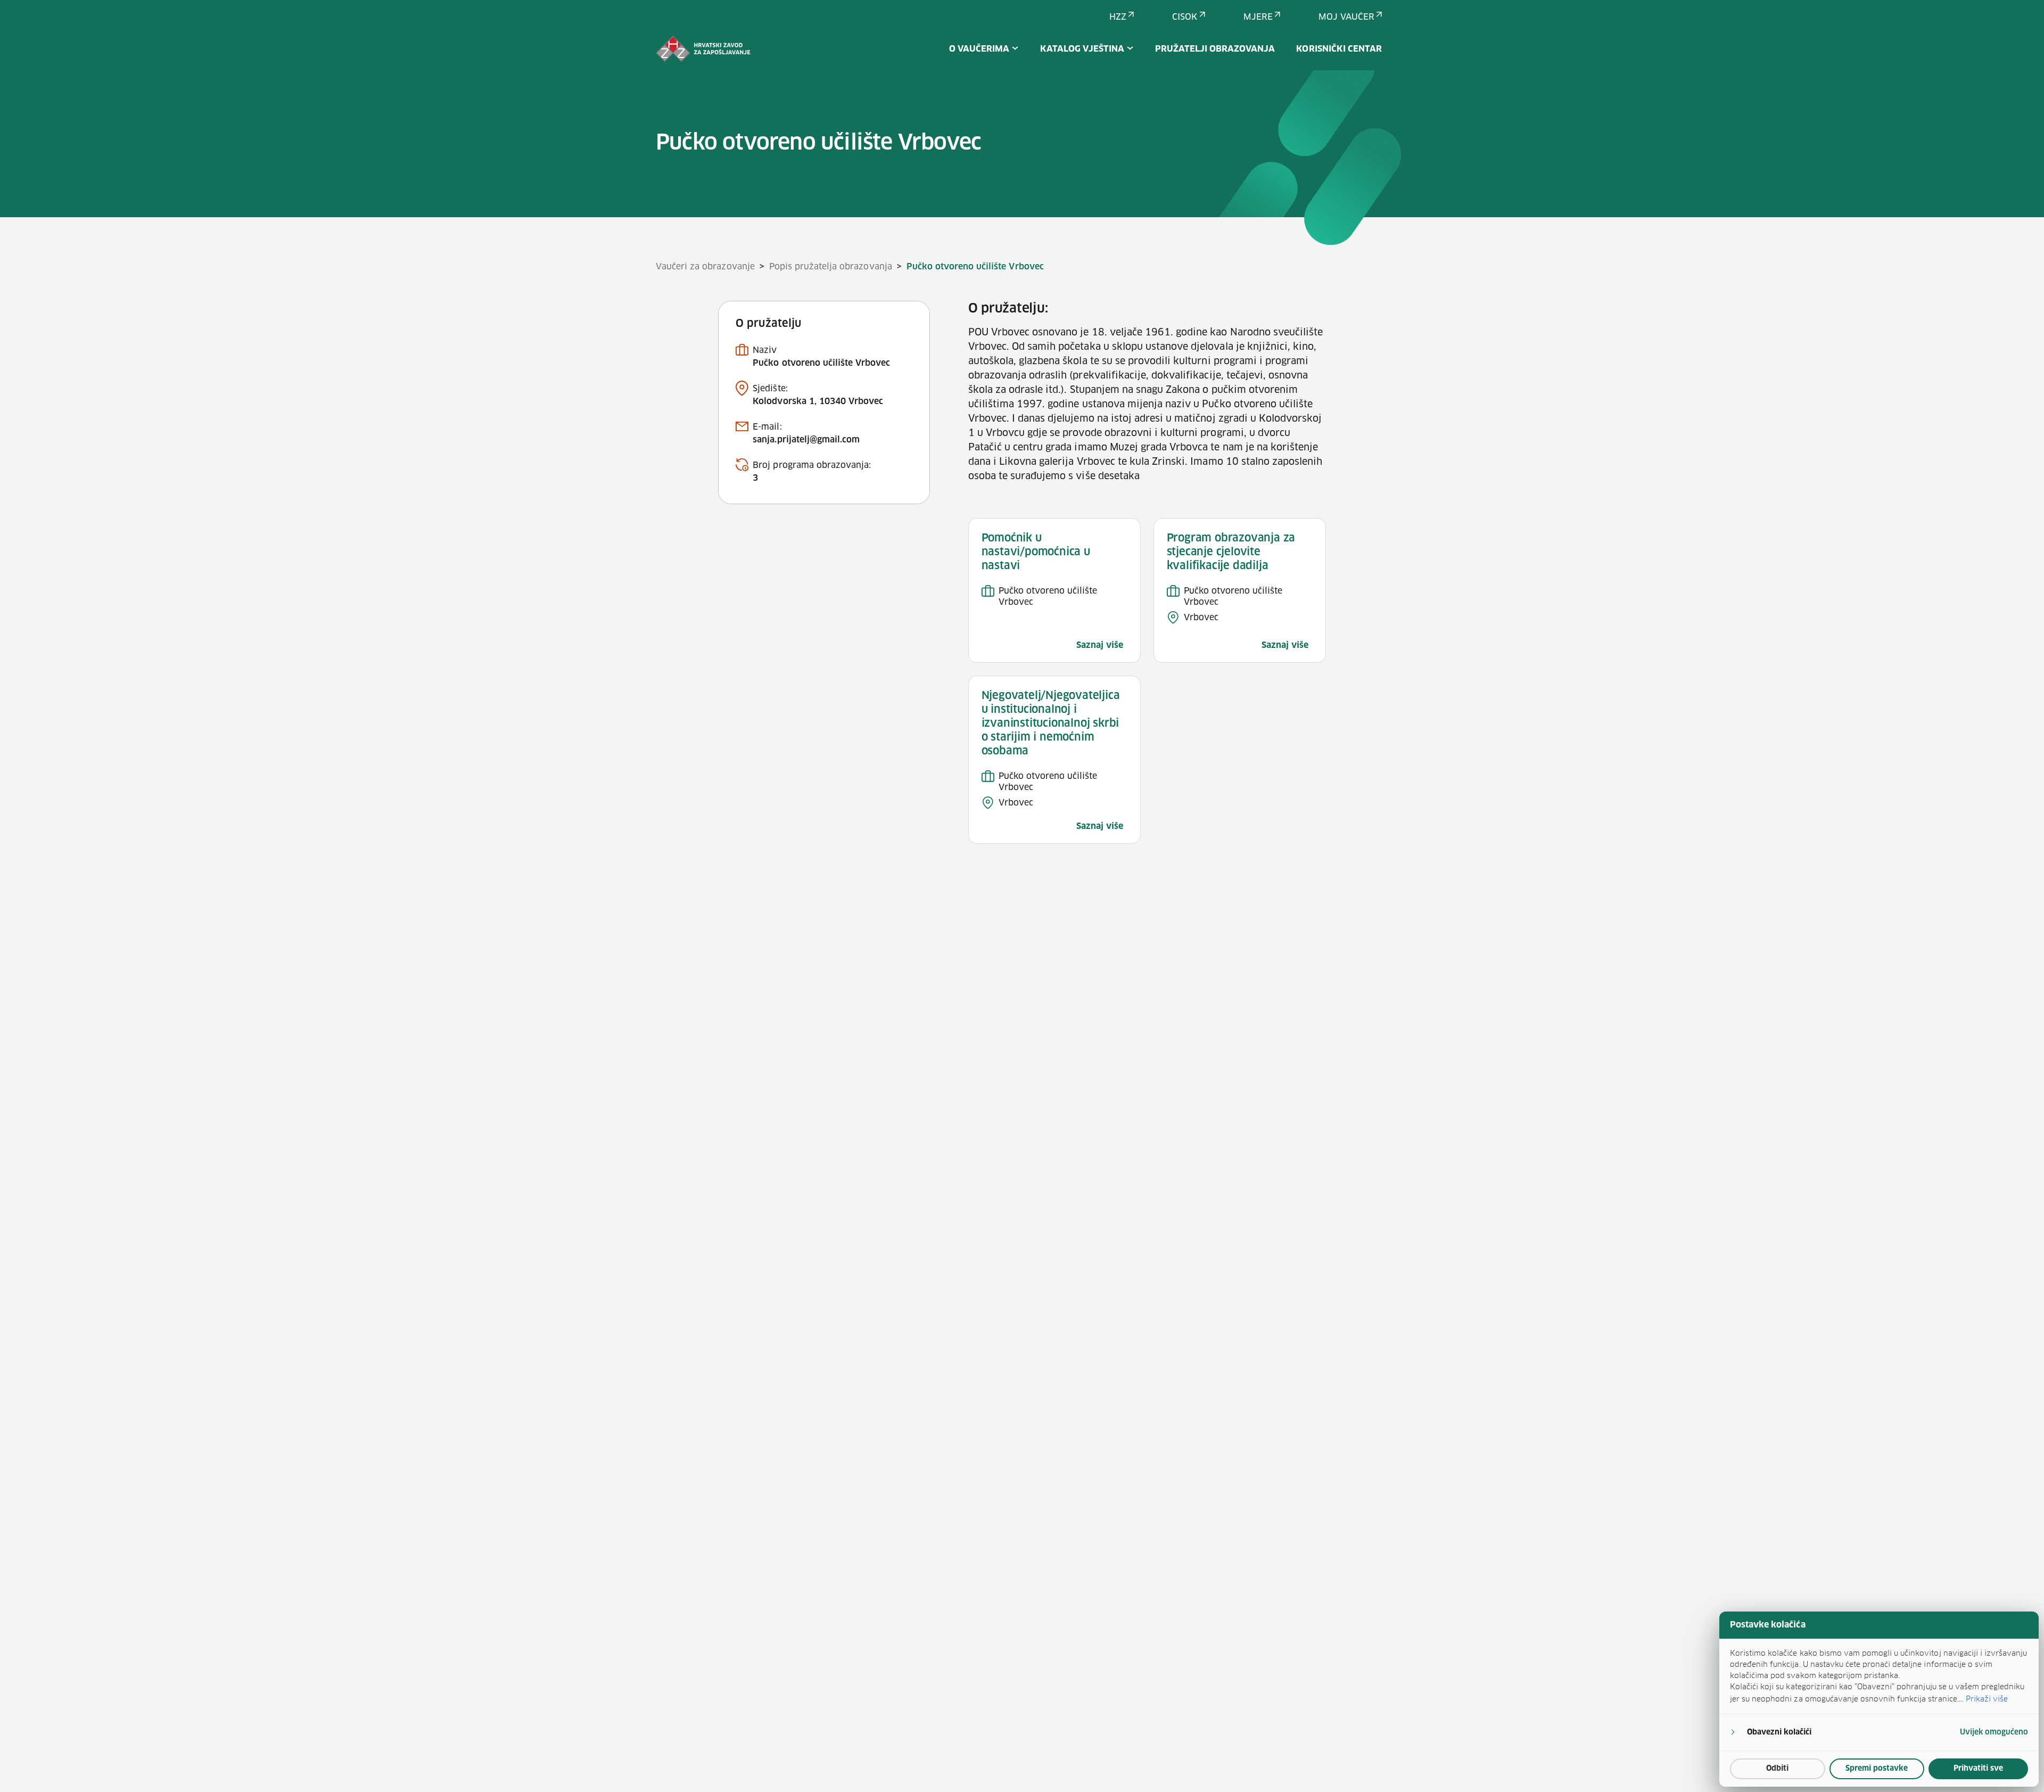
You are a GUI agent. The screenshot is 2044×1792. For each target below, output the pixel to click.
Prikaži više (1987, 1699)
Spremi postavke (1877, 1769)
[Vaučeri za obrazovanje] (703, 49)
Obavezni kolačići (1779, 1732)
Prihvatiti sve (1978, 1769)
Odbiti (1777, 1769)
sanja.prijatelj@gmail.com (806, 440)
